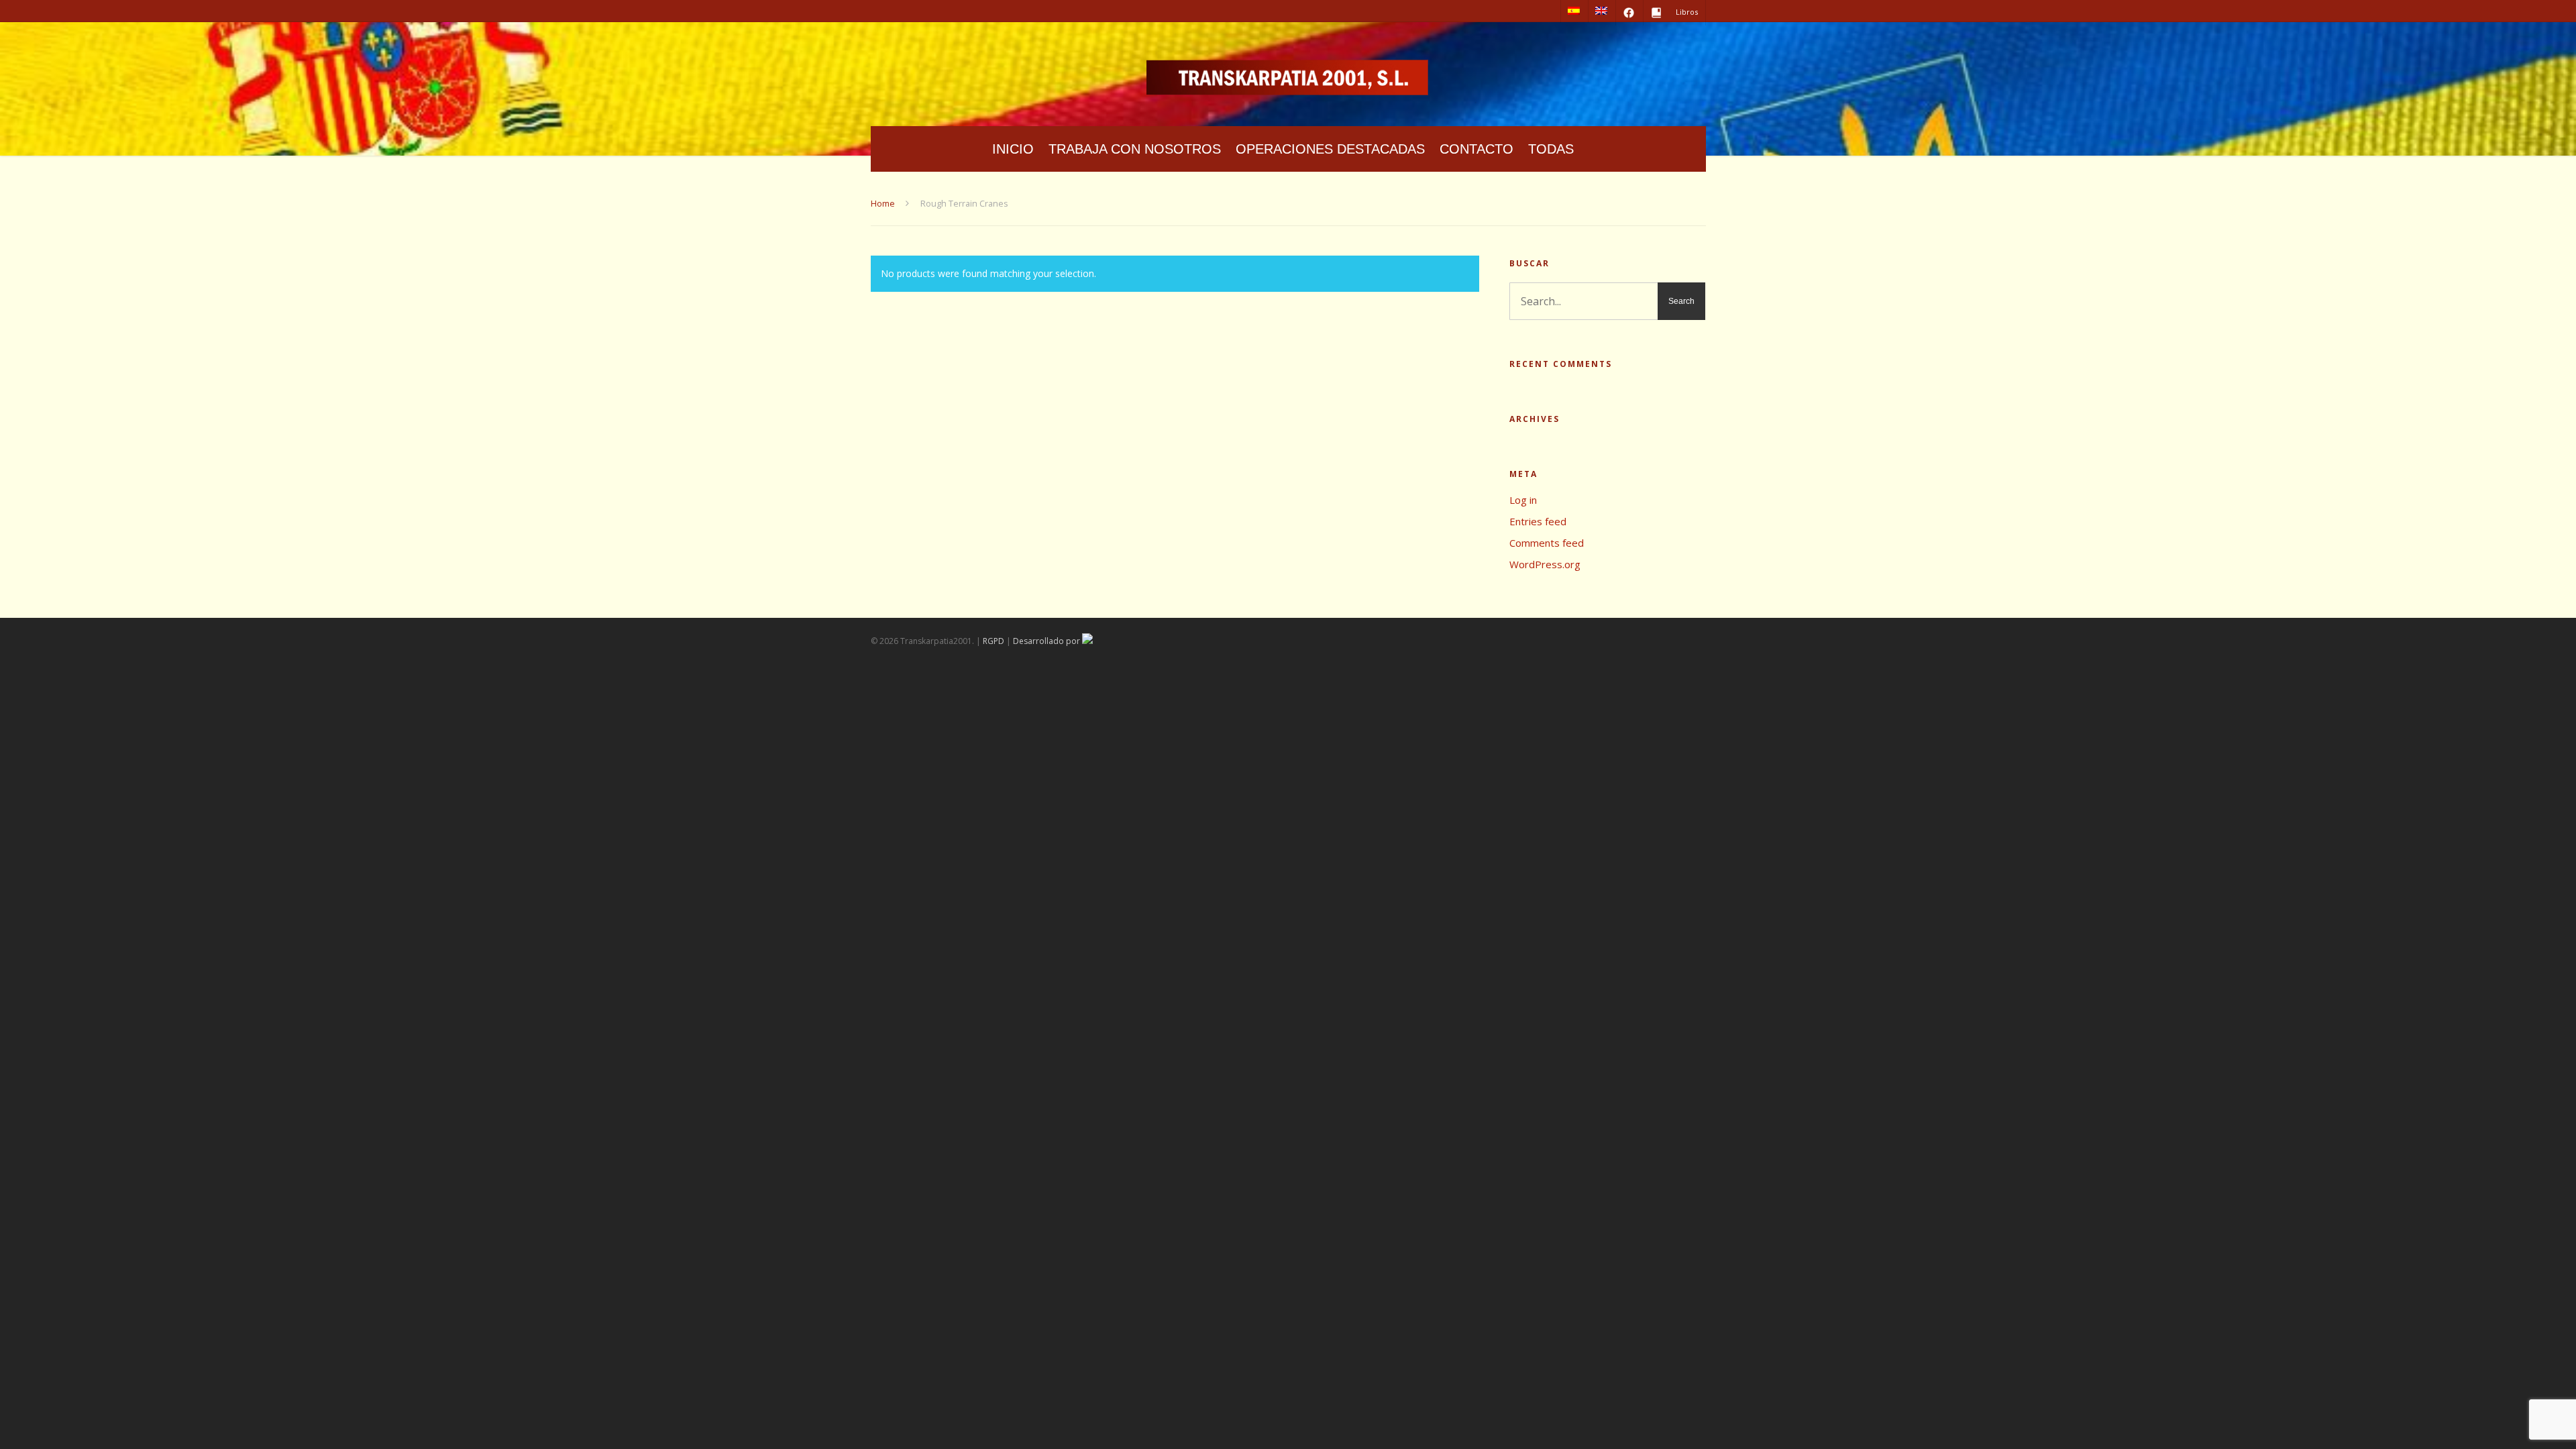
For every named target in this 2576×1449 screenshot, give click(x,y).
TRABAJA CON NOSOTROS (1135, 149)
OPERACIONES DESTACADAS (1330, 149)
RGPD (994, 641)
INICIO (1013, 149)
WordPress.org (1545, 564)
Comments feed (1547, 543)
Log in (1523, 500)
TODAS (1551, 149)
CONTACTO (1477, 149)
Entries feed (1538, 521)
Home (883, 203)
